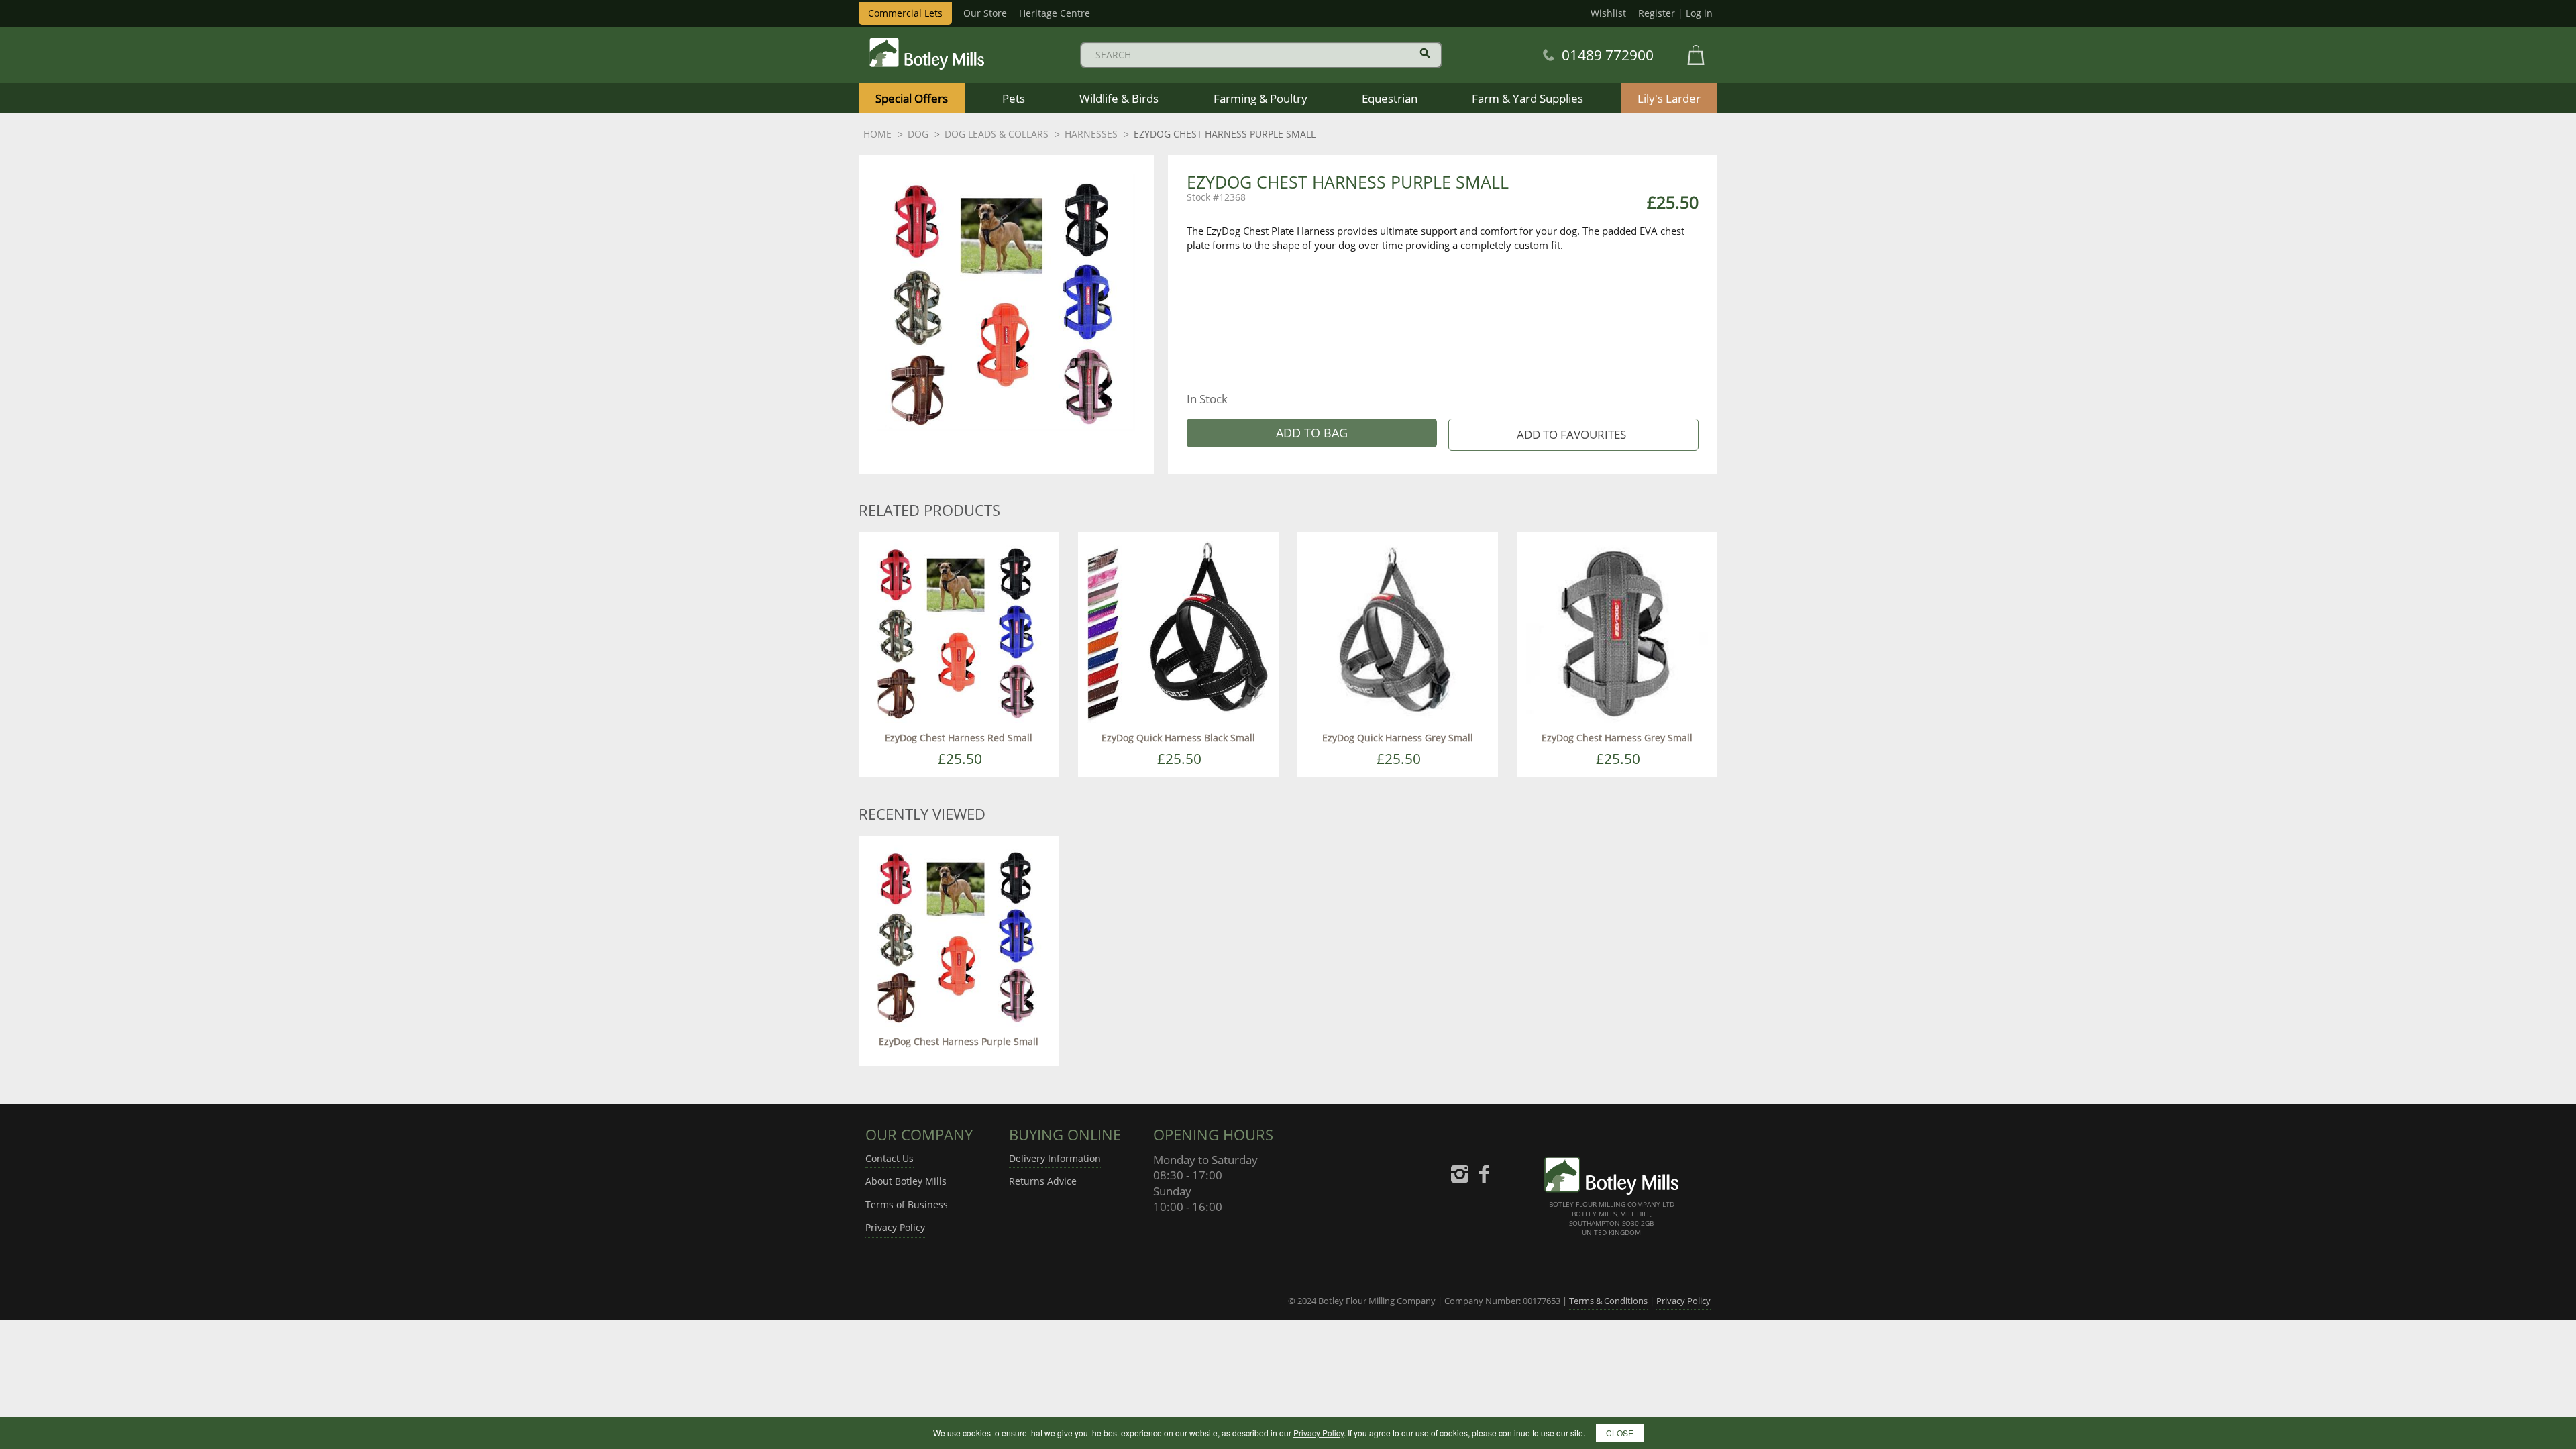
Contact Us (890, 1158)
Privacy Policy (895, 1227)
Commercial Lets (905, 13)
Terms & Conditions (1608, 1301)
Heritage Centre (1055, 13)
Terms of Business (907, 1204)
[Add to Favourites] (1573, 435)
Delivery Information (1055, 1158)
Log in (1699, 13)
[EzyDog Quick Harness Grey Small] (1398, 631)
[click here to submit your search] (1425, 53)
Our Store (985, 13)
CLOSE (1620, 1433)
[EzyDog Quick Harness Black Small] (1178, 631)
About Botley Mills (906, 1181)
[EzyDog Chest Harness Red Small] (959, 631)
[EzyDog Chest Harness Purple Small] (959, 935)
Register (1657, 13)
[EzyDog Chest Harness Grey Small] (1617, 631)
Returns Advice (1043, 1181)
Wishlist (1608, 13)
